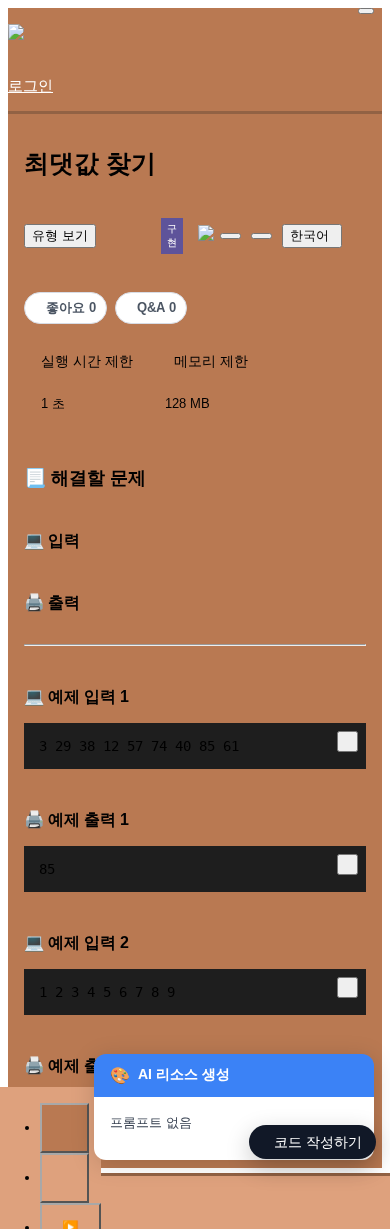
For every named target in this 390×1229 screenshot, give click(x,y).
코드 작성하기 (318, 1142)
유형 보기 (60, 235)
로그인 (30, 85)
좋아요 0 (71, 307)
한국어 (309, 235)
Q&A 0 (156, 307)
